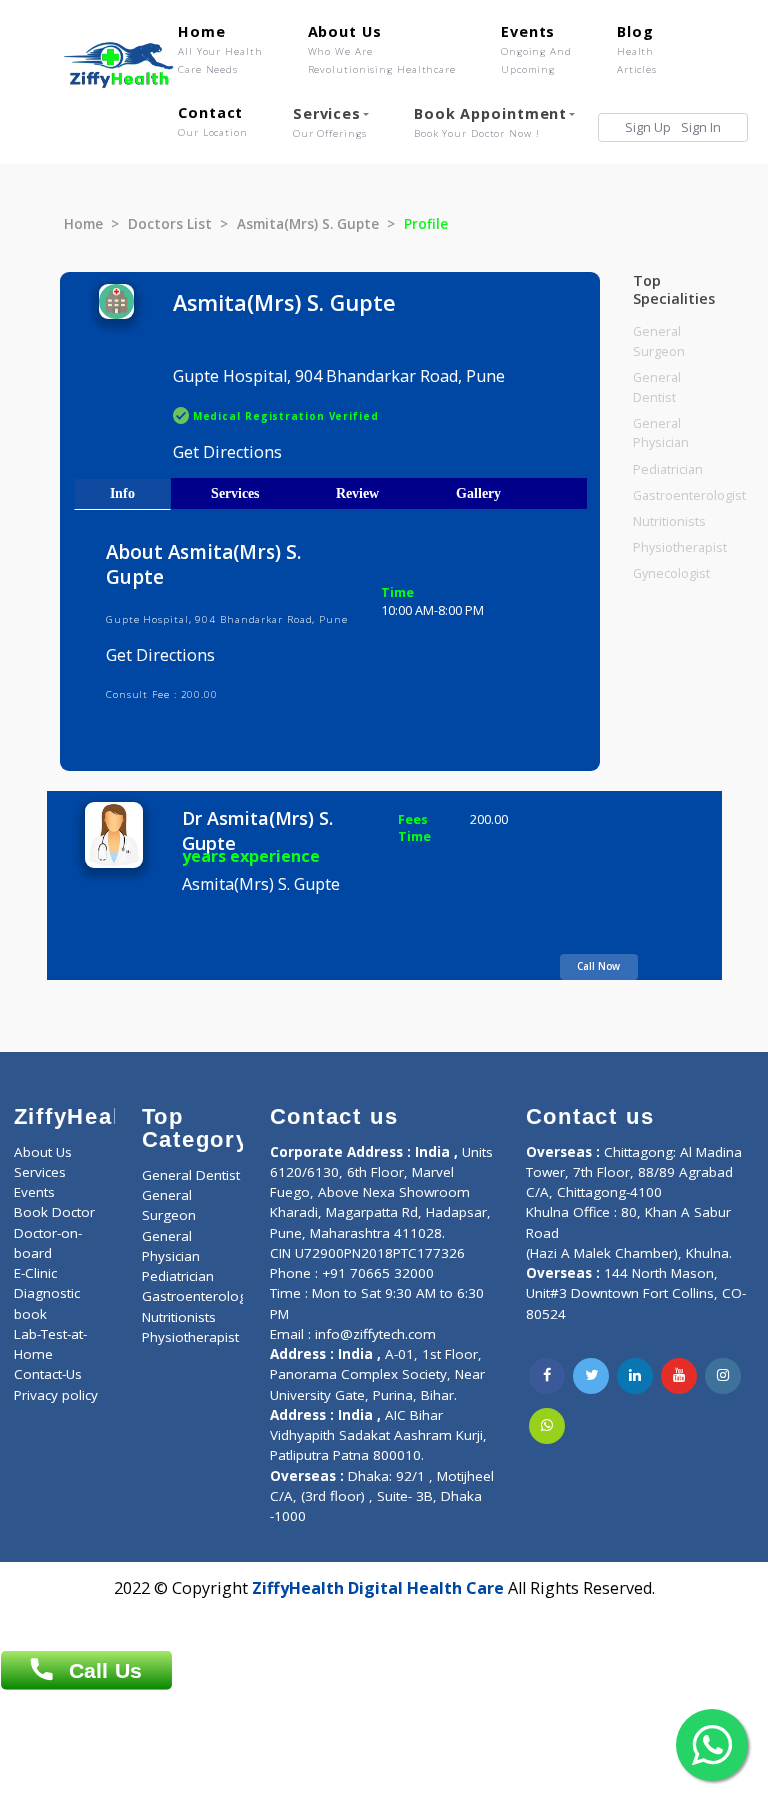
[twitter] (591, 1376)
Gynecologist (671, 573)
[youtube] (679, 1376)
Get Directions (227, 452)
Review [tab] (357, 493)
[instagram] (723, 1376)
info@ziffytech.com (375, 1334)
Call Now (598, 966)
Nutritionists (669, 521)
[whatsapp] (547, 1426)
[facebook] (547, 1376)
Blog (637, 49)
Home (220, 49)
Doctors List (170, 224)
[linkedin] (635, 1376)
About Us (382, 49)
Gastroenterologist (689, 495)
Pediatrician (668, 469)
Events (536, 49)
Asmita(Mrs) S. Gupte (308, 224)
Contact (213, 121)
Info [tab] (122, 493)
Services (330, 122)
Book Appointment (490, 122)
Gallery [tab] (478, 493)
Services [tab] (235, 493)
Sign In (701, 127)
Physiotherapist (680, 547)
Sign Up (648, 127)
